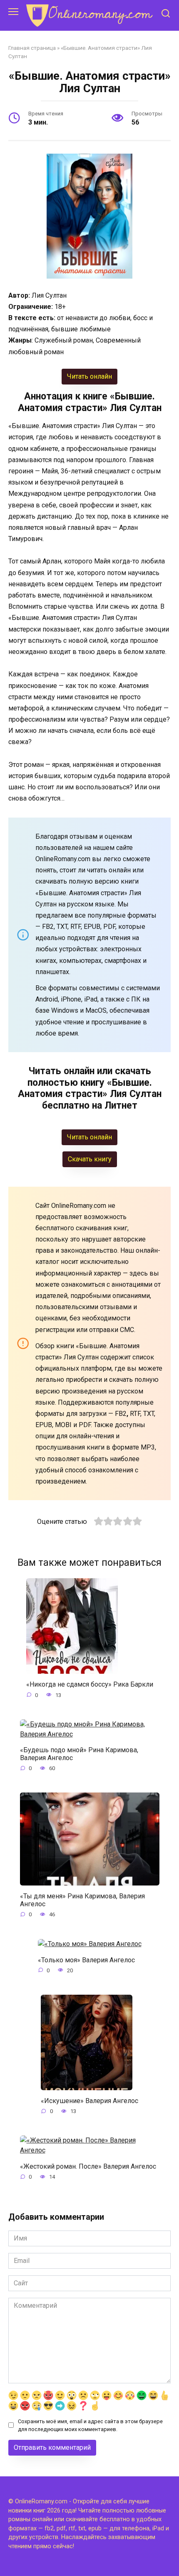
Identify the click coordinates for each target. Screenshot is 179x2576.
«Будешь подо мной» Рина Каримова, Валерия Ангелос (79, 1754)
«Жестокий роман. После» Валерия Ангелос (88, 2166)
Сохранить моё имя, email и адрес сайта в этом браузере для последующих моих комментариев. (90, 2425)
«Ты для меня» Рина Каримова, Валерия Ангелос (82, 1900)
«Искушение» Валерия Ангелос (89, 2101)
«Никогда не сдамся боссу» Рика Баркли (90, 1684)
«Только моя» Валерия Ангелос (86, 1960)
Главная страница (32, 48)
